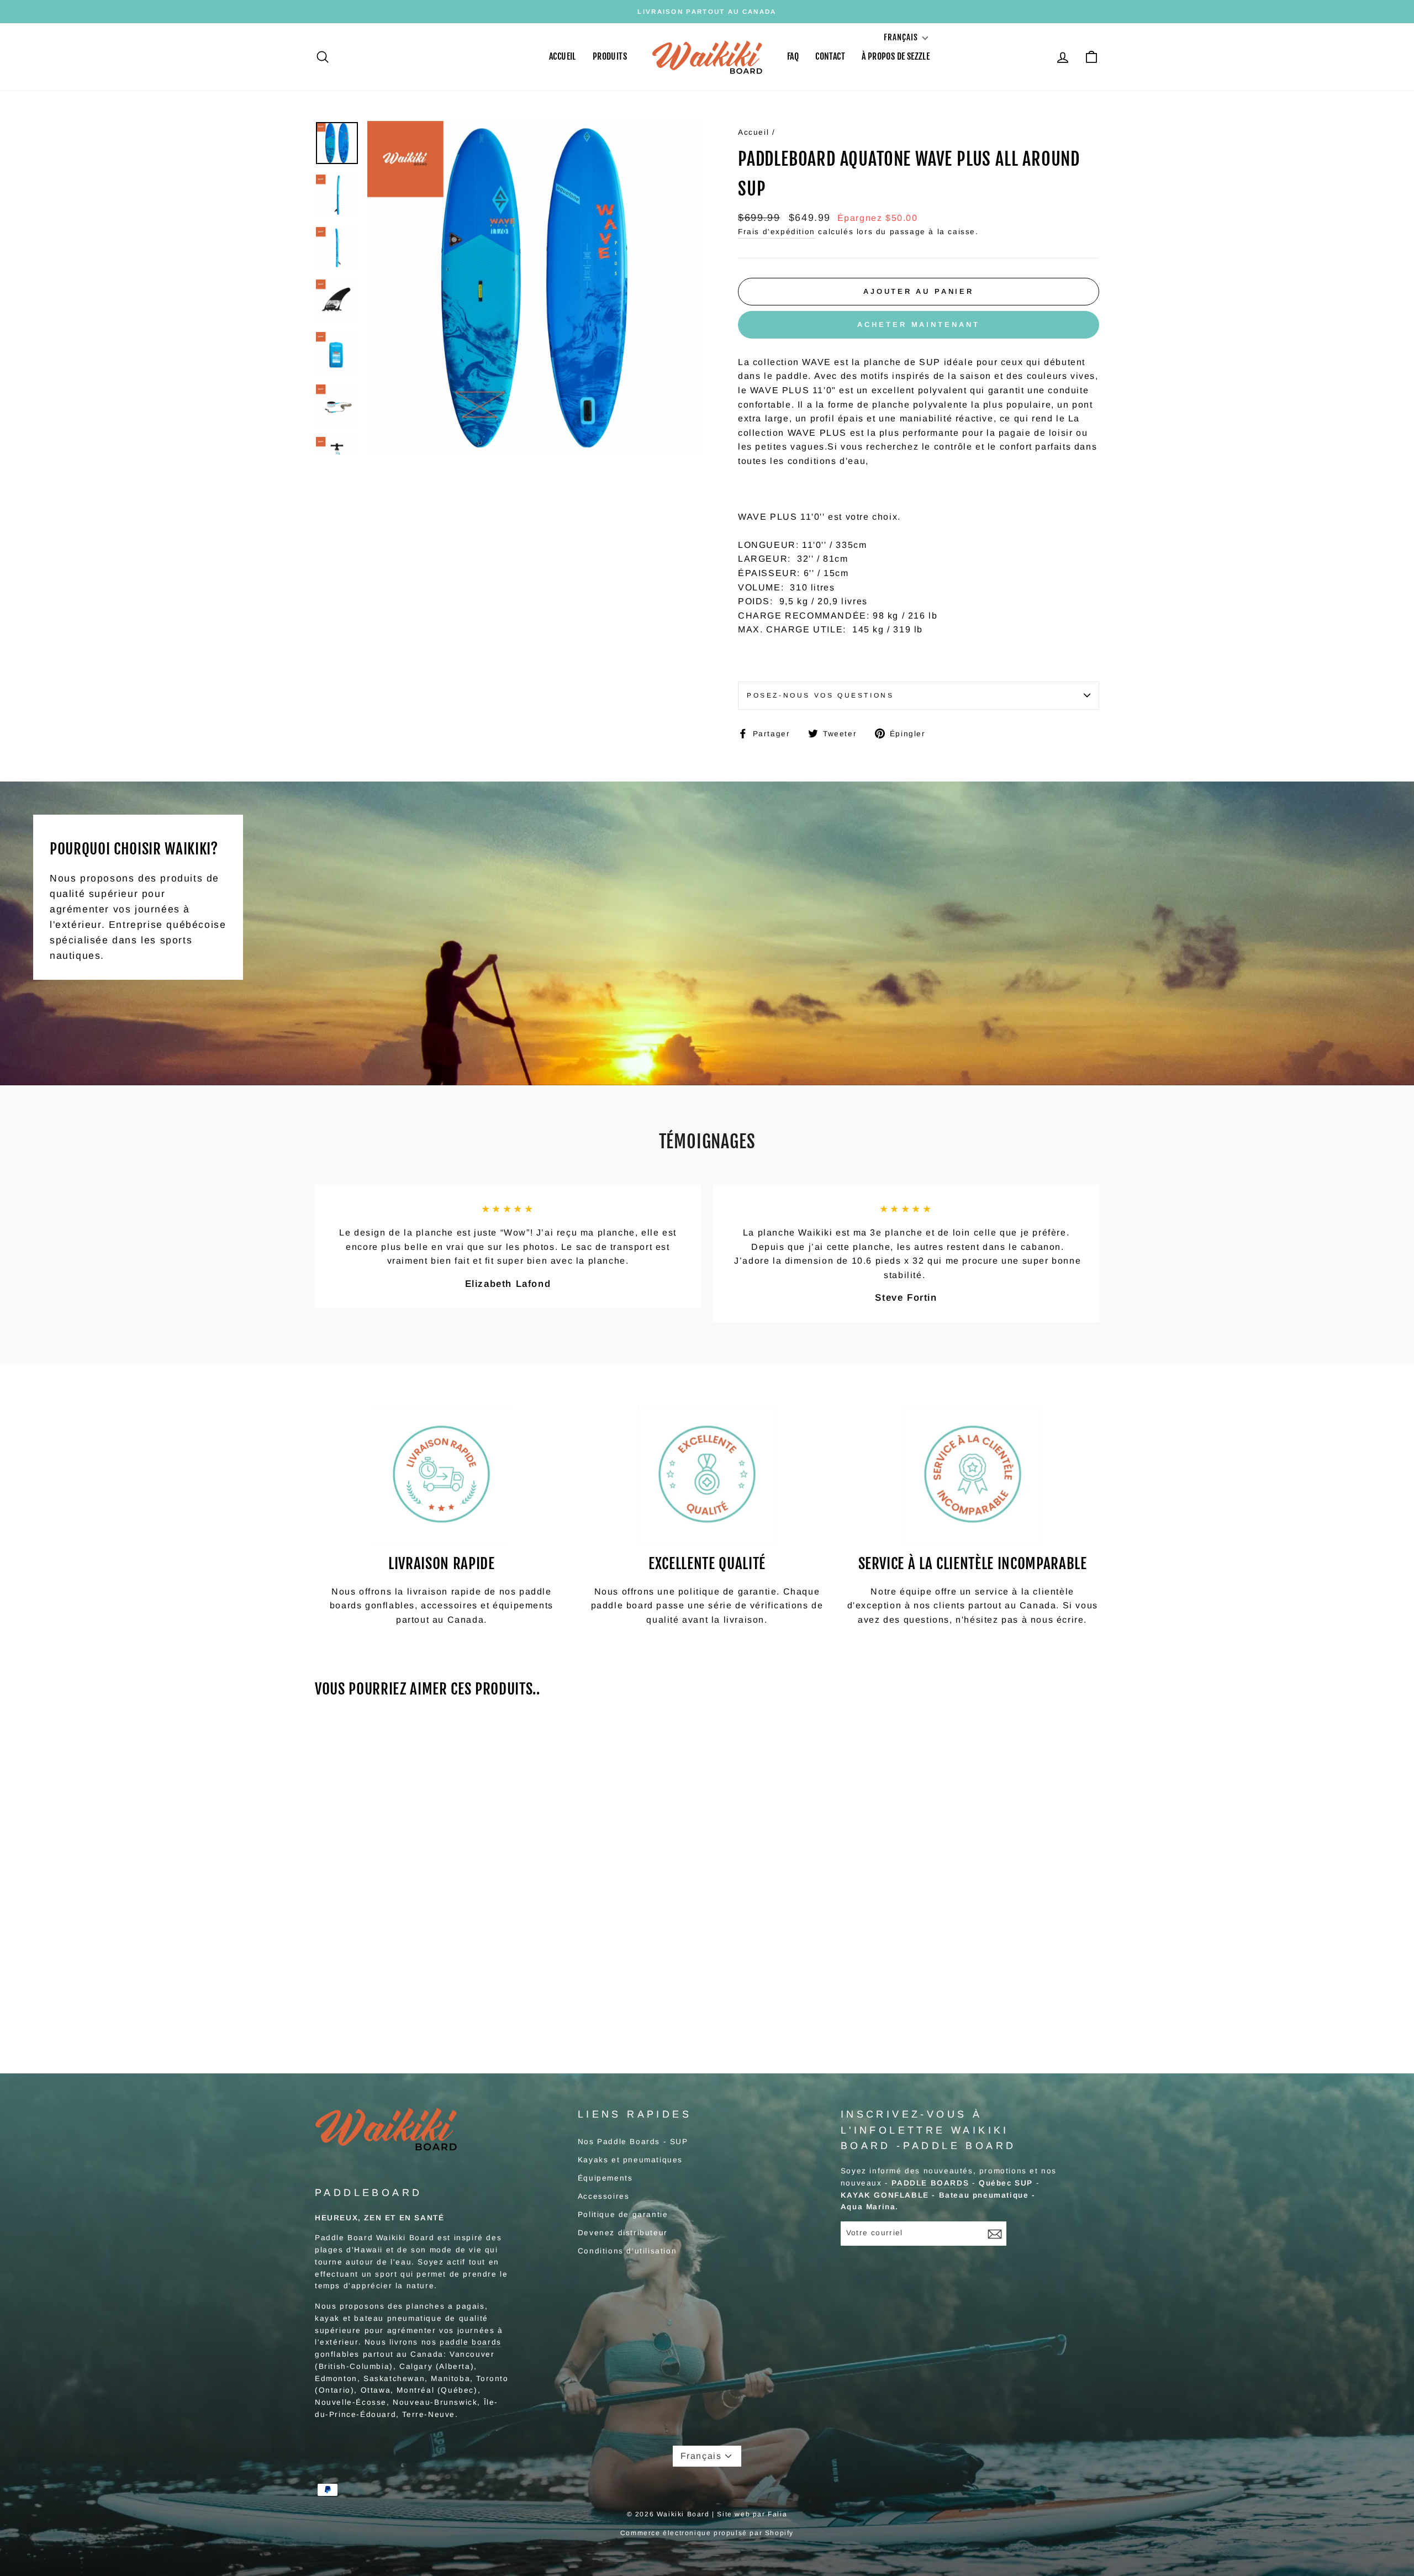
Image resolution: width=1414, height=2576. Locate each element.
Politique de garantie (623, 2215)
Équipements (605, 2178)
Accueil (563, 56)
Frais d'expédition (777, 232)
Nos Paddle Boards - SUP (633, 2142)
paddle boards (471, 2342)
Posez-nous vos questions (820, 695)
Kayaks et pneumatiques (630, 2160)
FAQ (793, 56)
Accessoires (604, 2196)
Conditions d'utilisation (627, 2251)
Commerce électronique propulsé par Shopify (707, 2533)
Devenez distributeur (623, 2233)
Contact (830, 56)
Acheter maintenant (918, 324)
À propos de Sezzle (896, 56)
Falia (777, 2514)
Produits (610, 56)
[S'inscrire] (995, 2234)
